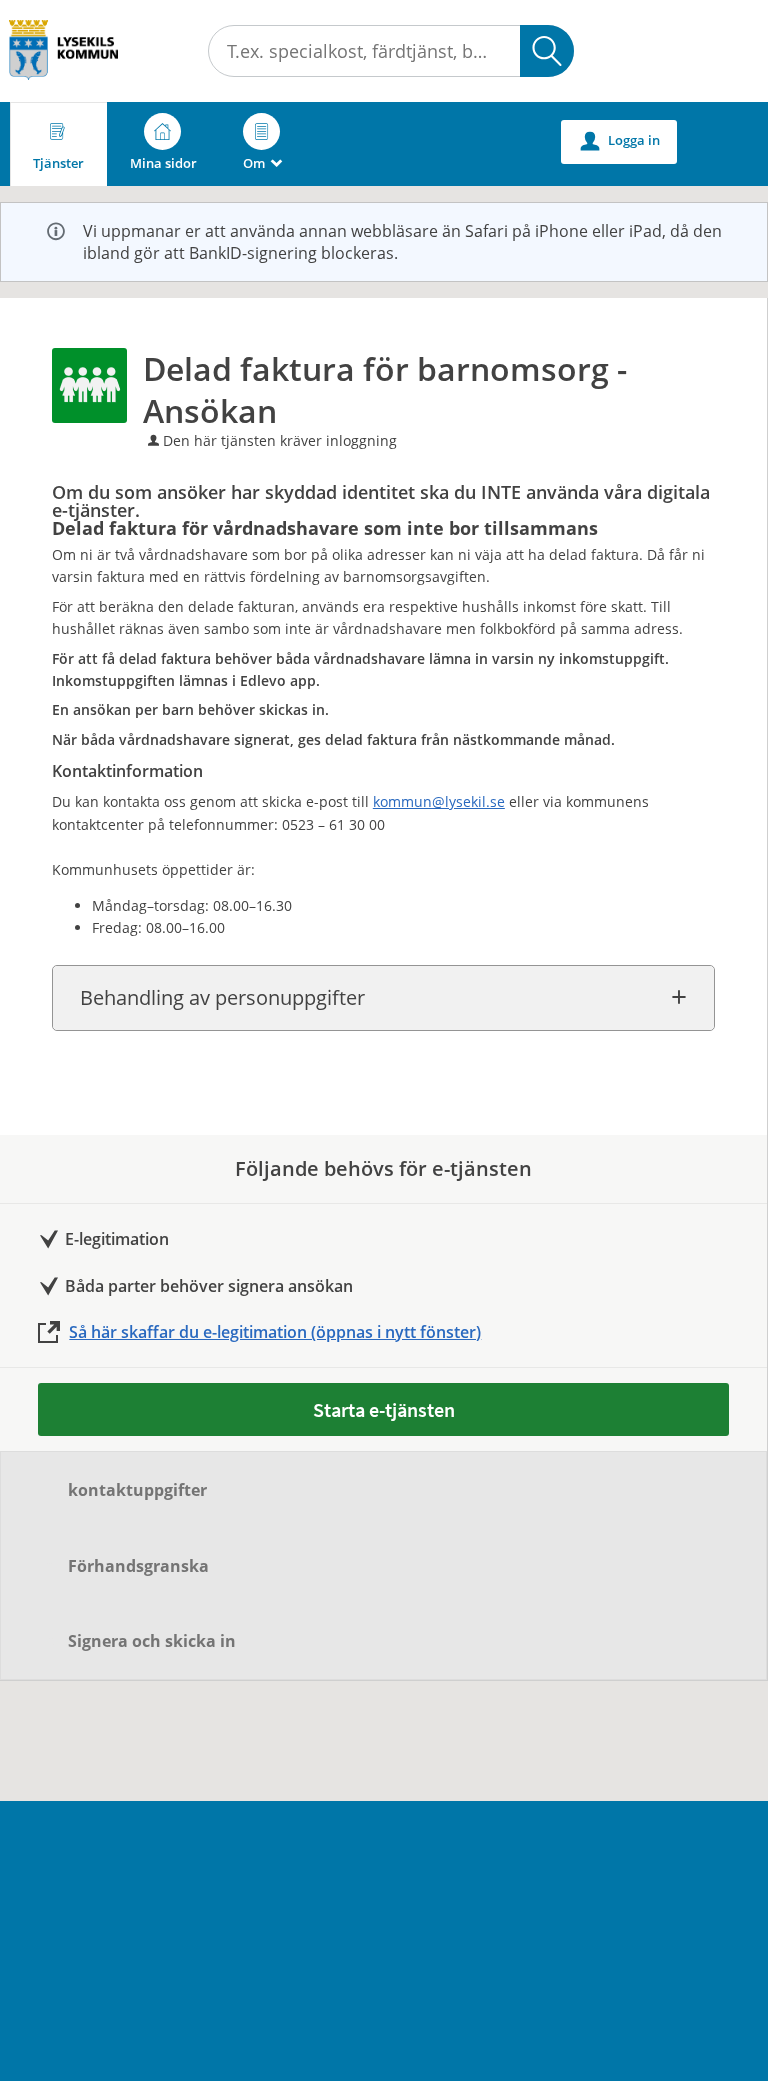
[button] (547, 51)
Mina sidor (163, 163)
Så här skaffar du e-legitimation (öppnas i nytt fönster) (275, 1332)
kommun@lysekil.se (439, 801)
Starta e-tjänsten (384, 1409)
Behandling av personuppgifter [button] (222, 997)
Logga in (620, 140)
